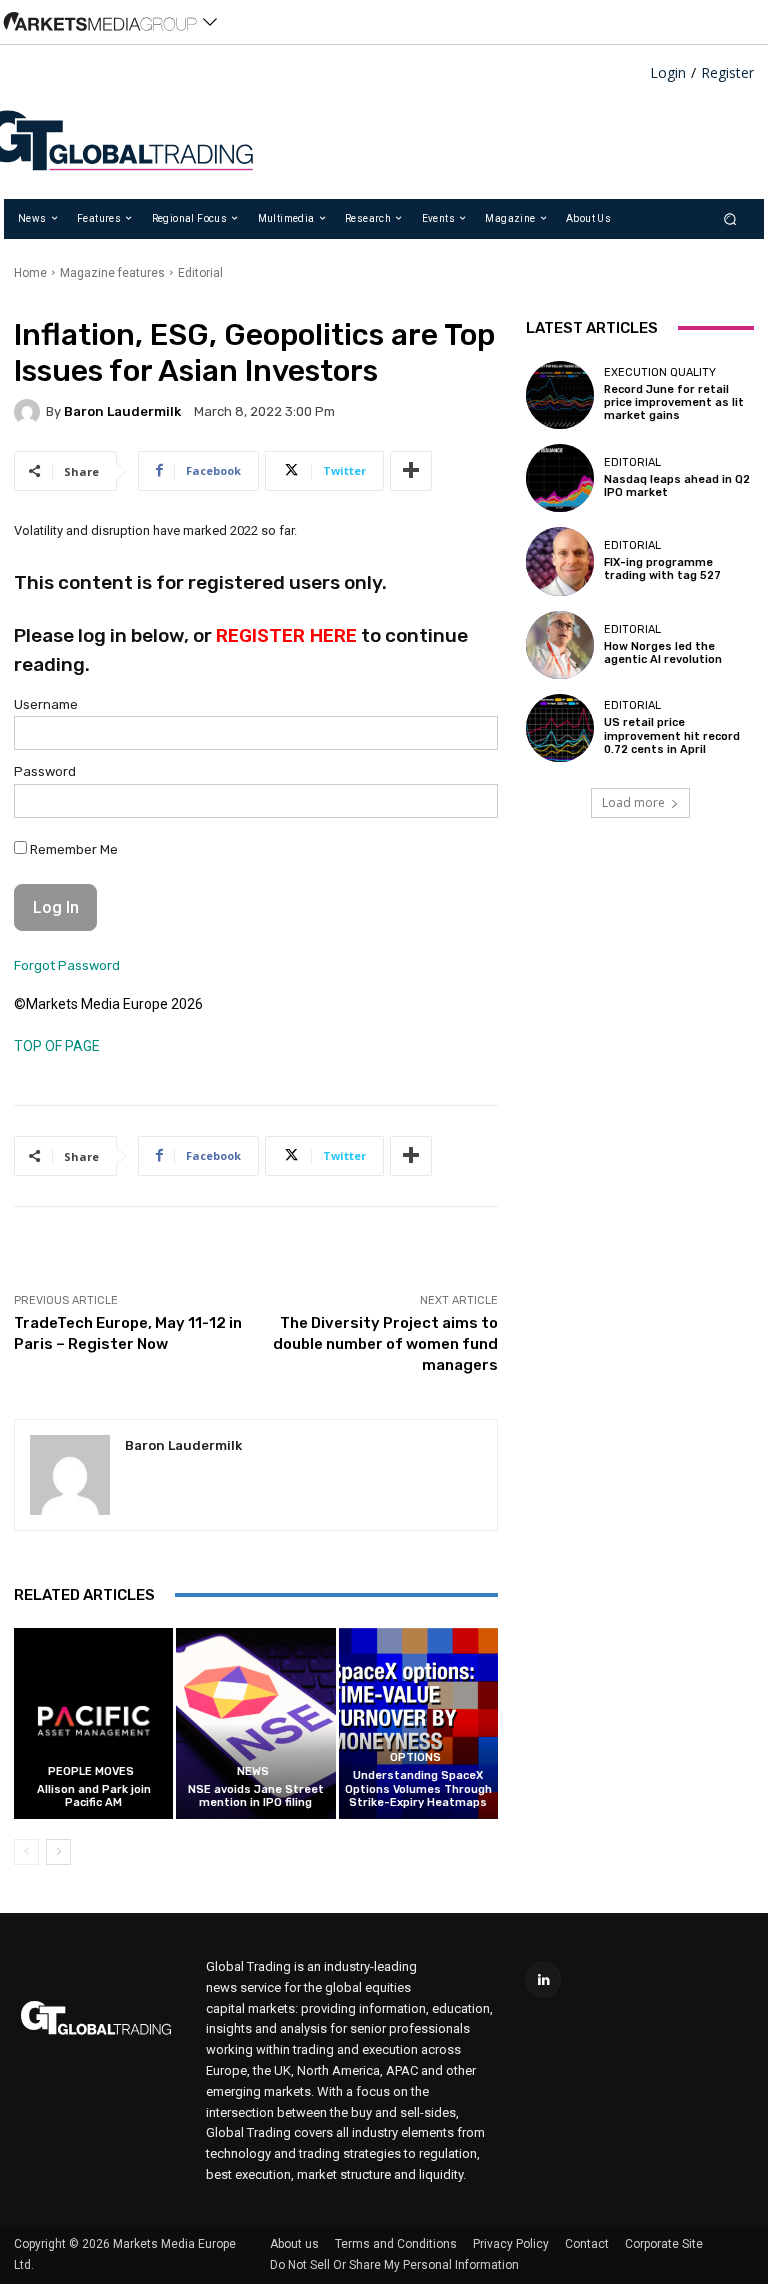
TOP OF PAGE (57, 1046)
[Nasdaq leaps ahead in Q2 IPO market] (560, 478)
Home (30, 273)
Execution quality (660, 372)
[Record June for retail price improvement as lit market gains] (560, 395)
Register (727, 73)
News (253, 1771)
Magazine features (112, 273)
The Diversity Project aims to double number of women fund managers (385, 1344)
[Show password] (470, 806)
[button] (730, 218)
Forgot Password (67, 965)
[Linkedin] (543, 1979)
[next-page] (58, 1852)
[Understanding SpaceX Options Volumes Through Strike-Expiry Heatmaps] (418, 1723)
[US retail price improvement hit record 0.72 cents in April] (560, 728)
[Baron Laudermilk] (30, 412)
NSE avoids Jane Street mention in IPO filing (256, 1796)
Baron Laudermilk (122, 411)
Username (46, 704)
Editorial (200, 273)
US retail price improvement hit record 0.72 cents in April (672, 735)
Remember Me (72, 849)
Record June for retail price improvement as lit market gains (674, 402)
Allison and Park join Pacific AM (94, 1796)
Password (45, 771)
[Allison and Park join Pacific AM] (93, 1723)
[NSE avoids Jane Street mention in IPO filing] (255, 1723)
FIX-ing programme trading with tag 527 (662, 569)
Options (415, 1757)
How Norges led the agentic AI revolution (663, 653)
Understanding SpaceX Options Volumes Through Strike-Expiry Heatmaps (418, 1788)
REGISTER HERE (286, 635)
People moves (91, 1771)
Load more (633, 802)
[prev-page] (26, 1852)
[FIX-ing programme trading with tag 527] (560, 561)
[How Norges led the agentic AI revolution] (560, 645)
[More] (411, 471)
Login (668, 73)
